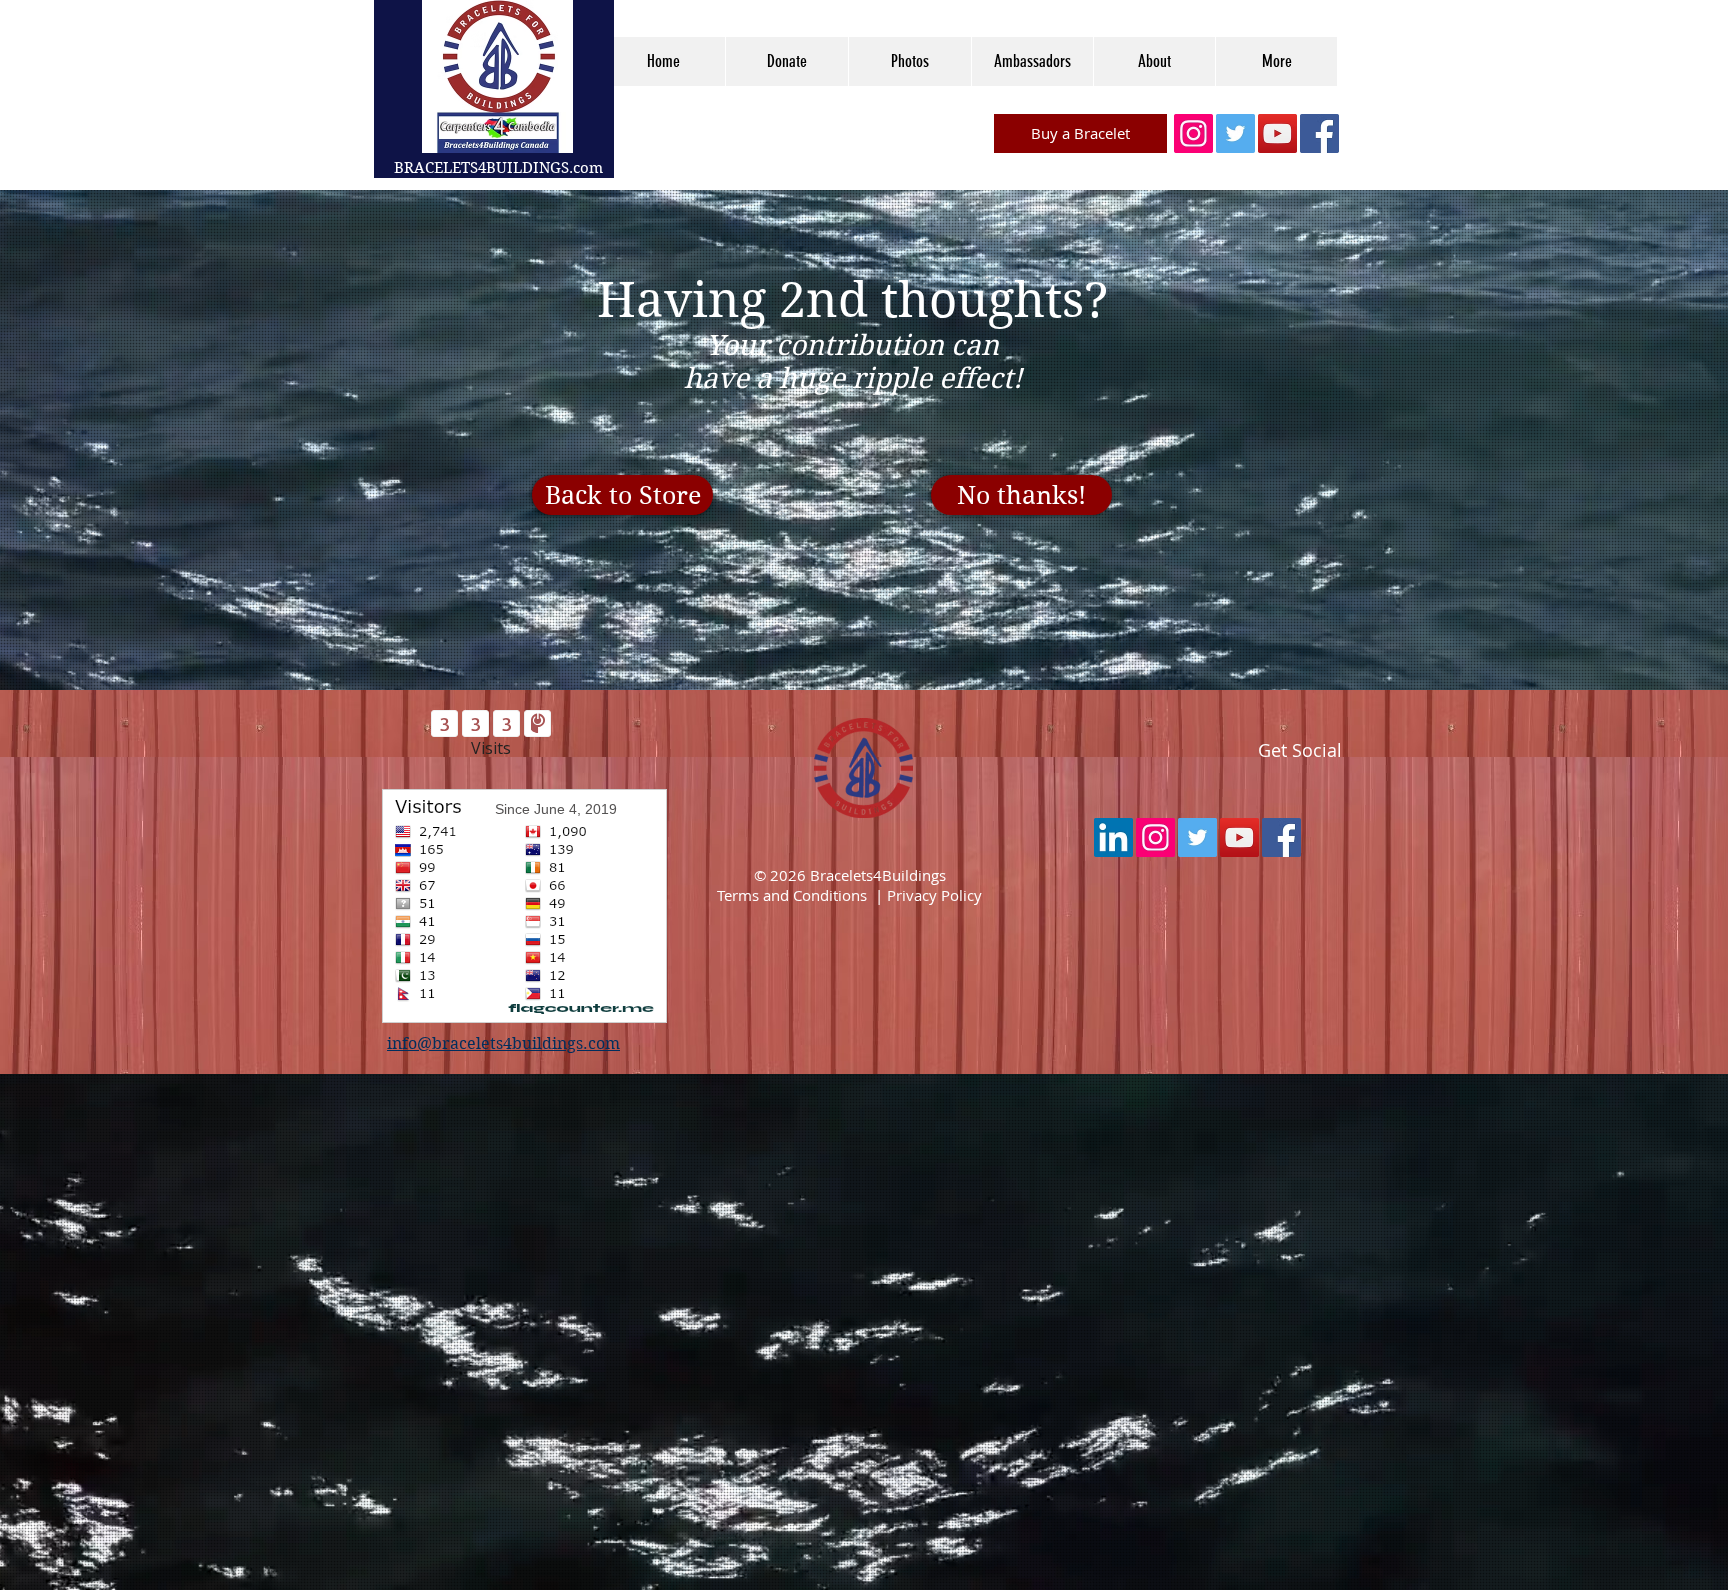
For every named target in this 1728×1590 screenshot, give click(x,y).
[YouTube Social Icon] (1277, 133)
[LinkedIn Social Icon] (1113, 837)
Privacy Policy (934, 895)
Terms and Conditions (792, 895)
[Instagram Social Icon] (1193, 133)
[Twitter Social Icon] (1235, 133)
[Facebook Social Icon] (1319, 133)
